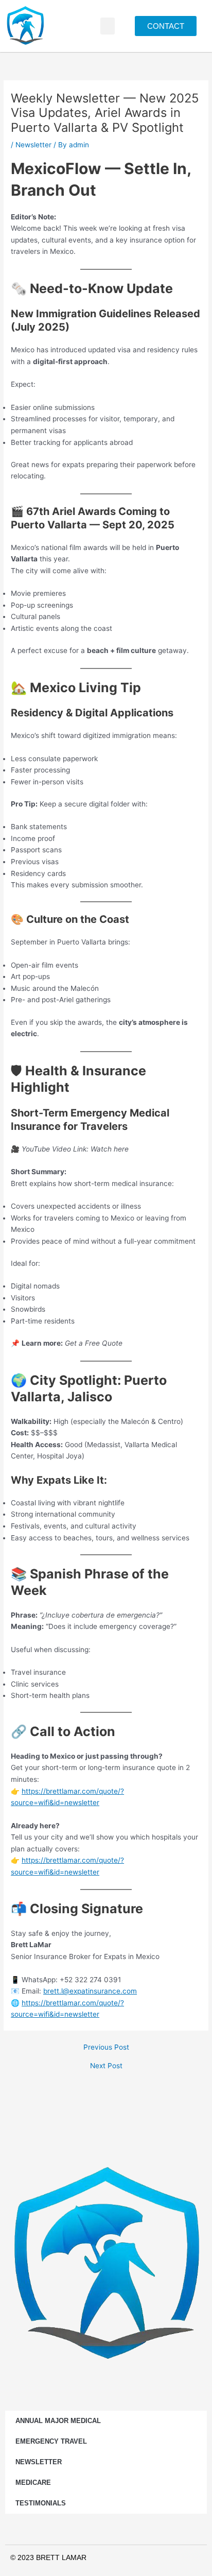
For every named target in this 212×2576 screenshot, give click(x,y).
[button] (108, 26)
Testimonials (41, 2503)
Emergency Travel (51, 2441)
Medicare (33, 2483)
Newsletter (33, 145)
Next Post (106, 2066)
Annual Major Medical (58, 2421)
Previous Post (106, 2048)
